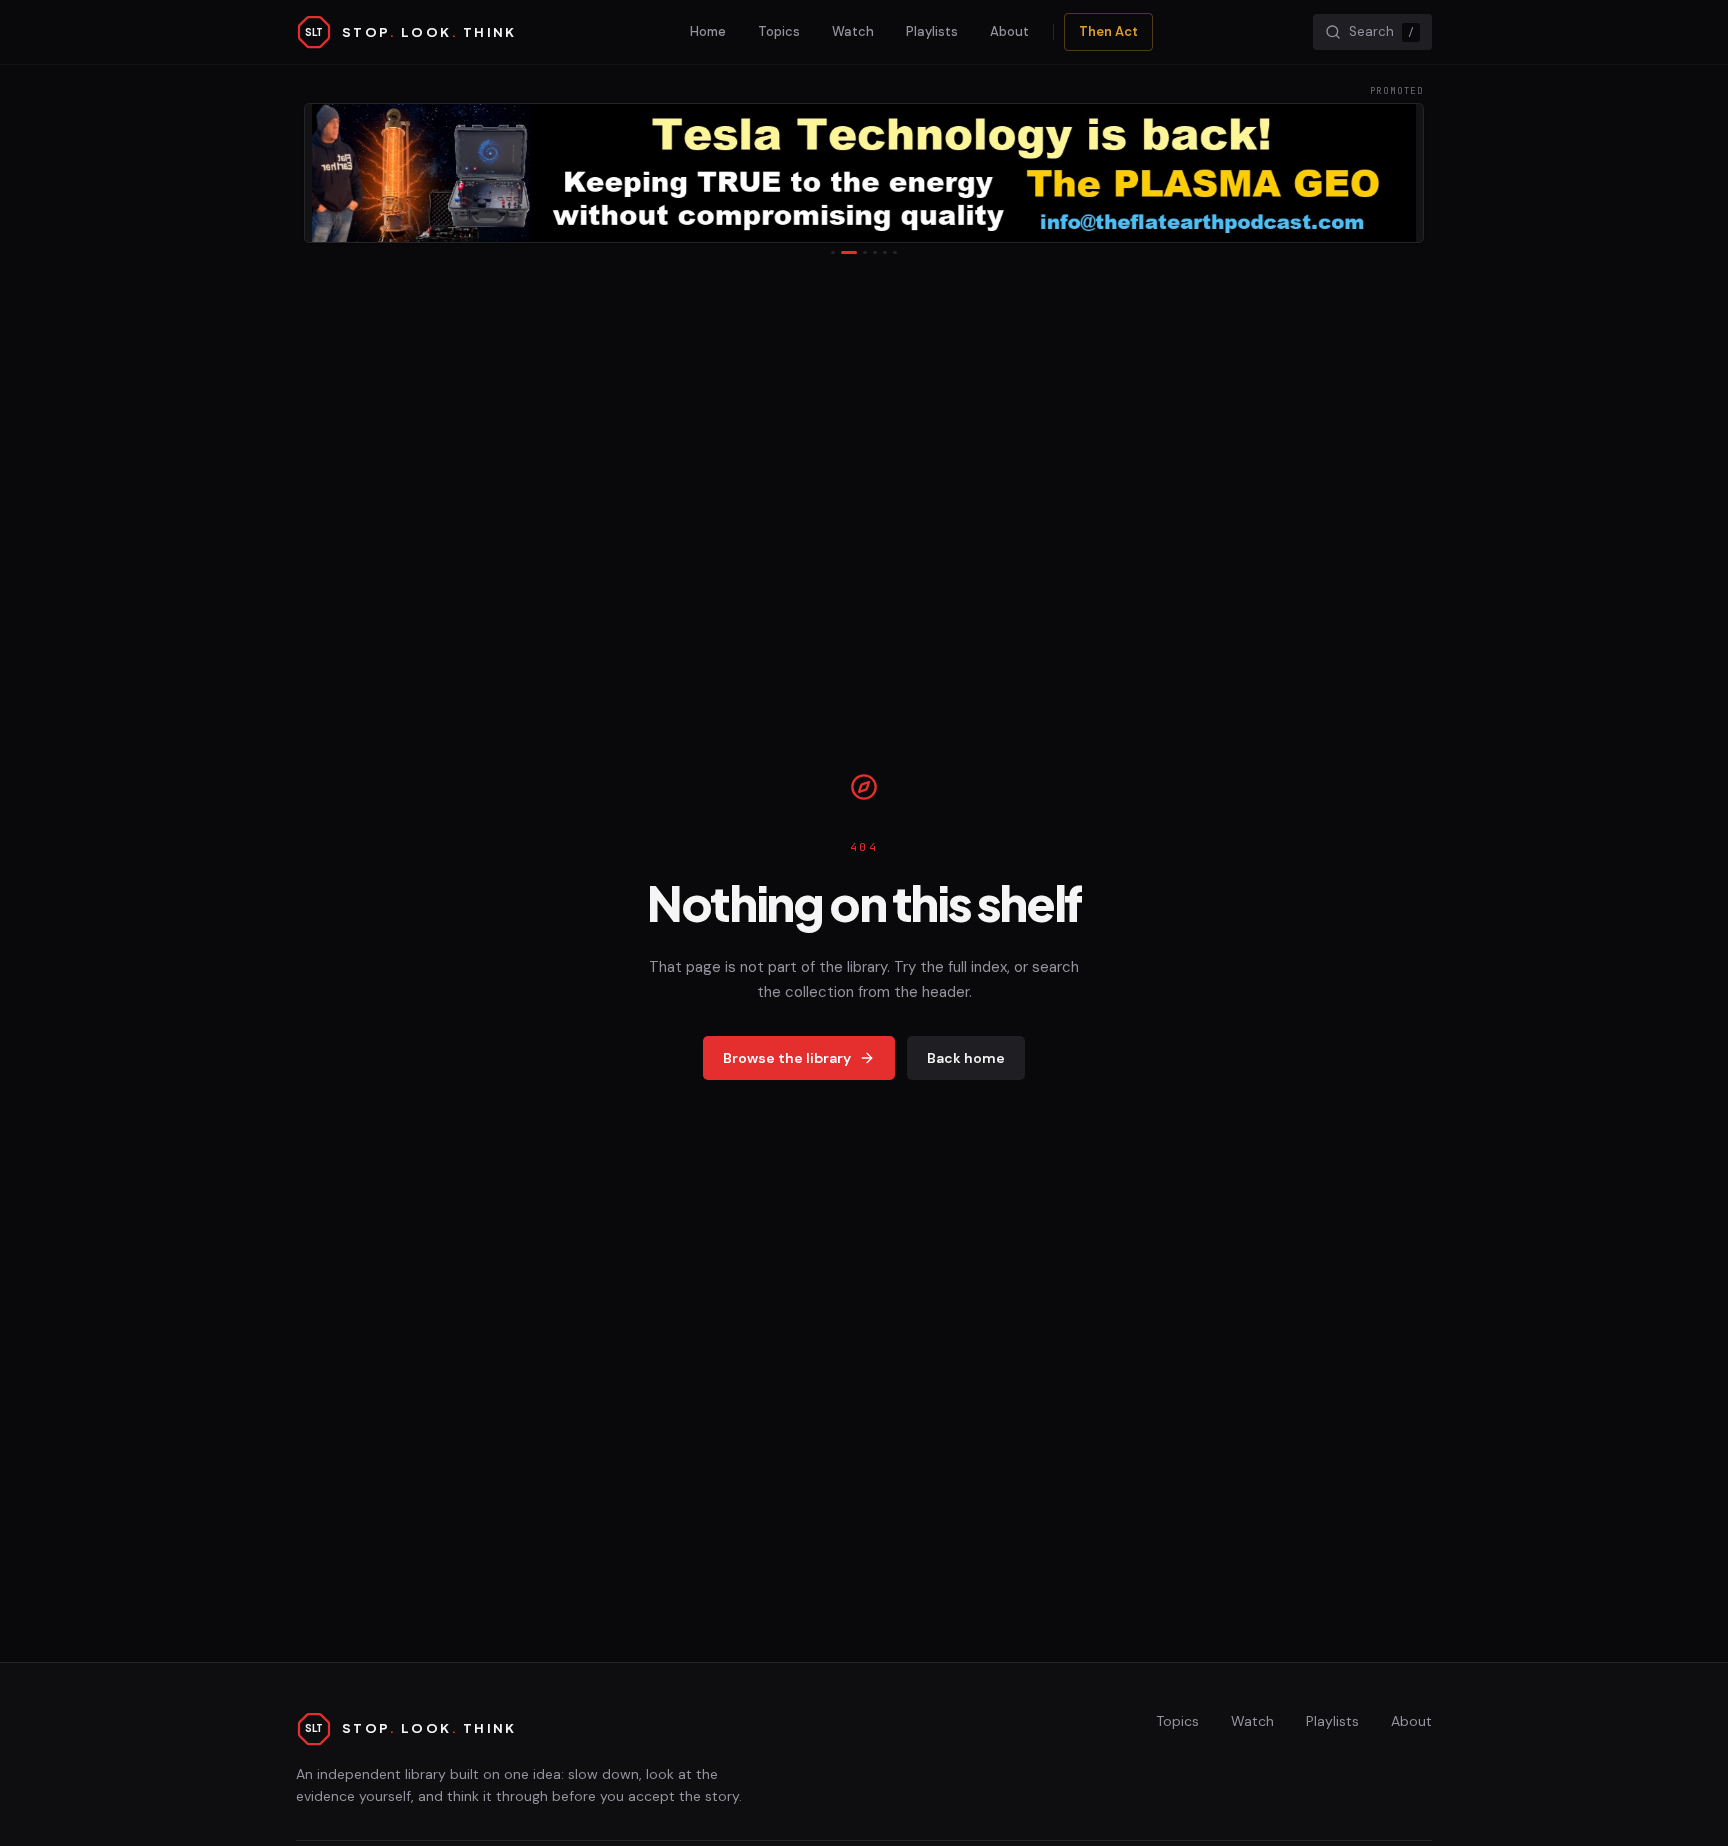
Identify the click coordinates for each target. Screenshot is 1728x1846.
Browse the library (787, 1058)
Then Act (1108, 31)
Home (708, 31)
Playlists (932, 31)
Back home (966, 1058)
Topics (779, 31)
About (1009, 31)
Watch (853, 31)
